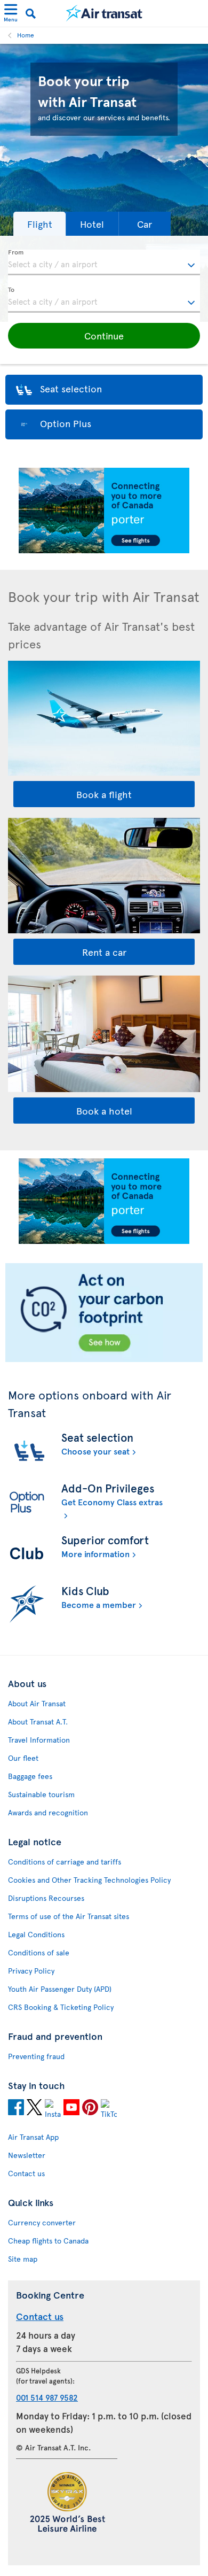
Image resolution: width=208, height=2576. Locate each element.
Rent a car (104, 952)
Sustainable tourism (41, 1794)
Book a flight (104, 794)
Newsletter (27, 2155)
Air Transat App (33, 2137)
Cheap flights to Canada (48, 2241)
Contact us (26, 2173)
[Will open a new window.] (16, 2109)
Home (26, 35)
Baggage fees (30, 1776)
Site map (23, 2259)
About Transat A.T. (38, 1722)
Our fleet (23, 1758)
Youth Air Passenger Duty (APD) (60, 1989)
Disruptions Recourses (46, 1898)
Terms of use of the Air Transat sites (69, 1916)
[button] (39, 224)
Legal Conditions (36, 1934)
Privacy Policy (31, 1971)
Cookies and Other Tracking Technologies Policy (89, 1880)
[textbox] (104, 262)
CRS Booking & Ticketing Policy (61, 2007)
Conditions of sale (39, 1952)
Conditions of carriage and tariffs (65, 1862)
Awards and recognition (48, 1812)
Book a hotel (104, 1111)
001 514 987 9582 (47, 2397)
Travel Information (39, 1740)
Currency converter (42, 2222)
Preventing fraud (36, 2056)
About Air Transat (37, 1703)
